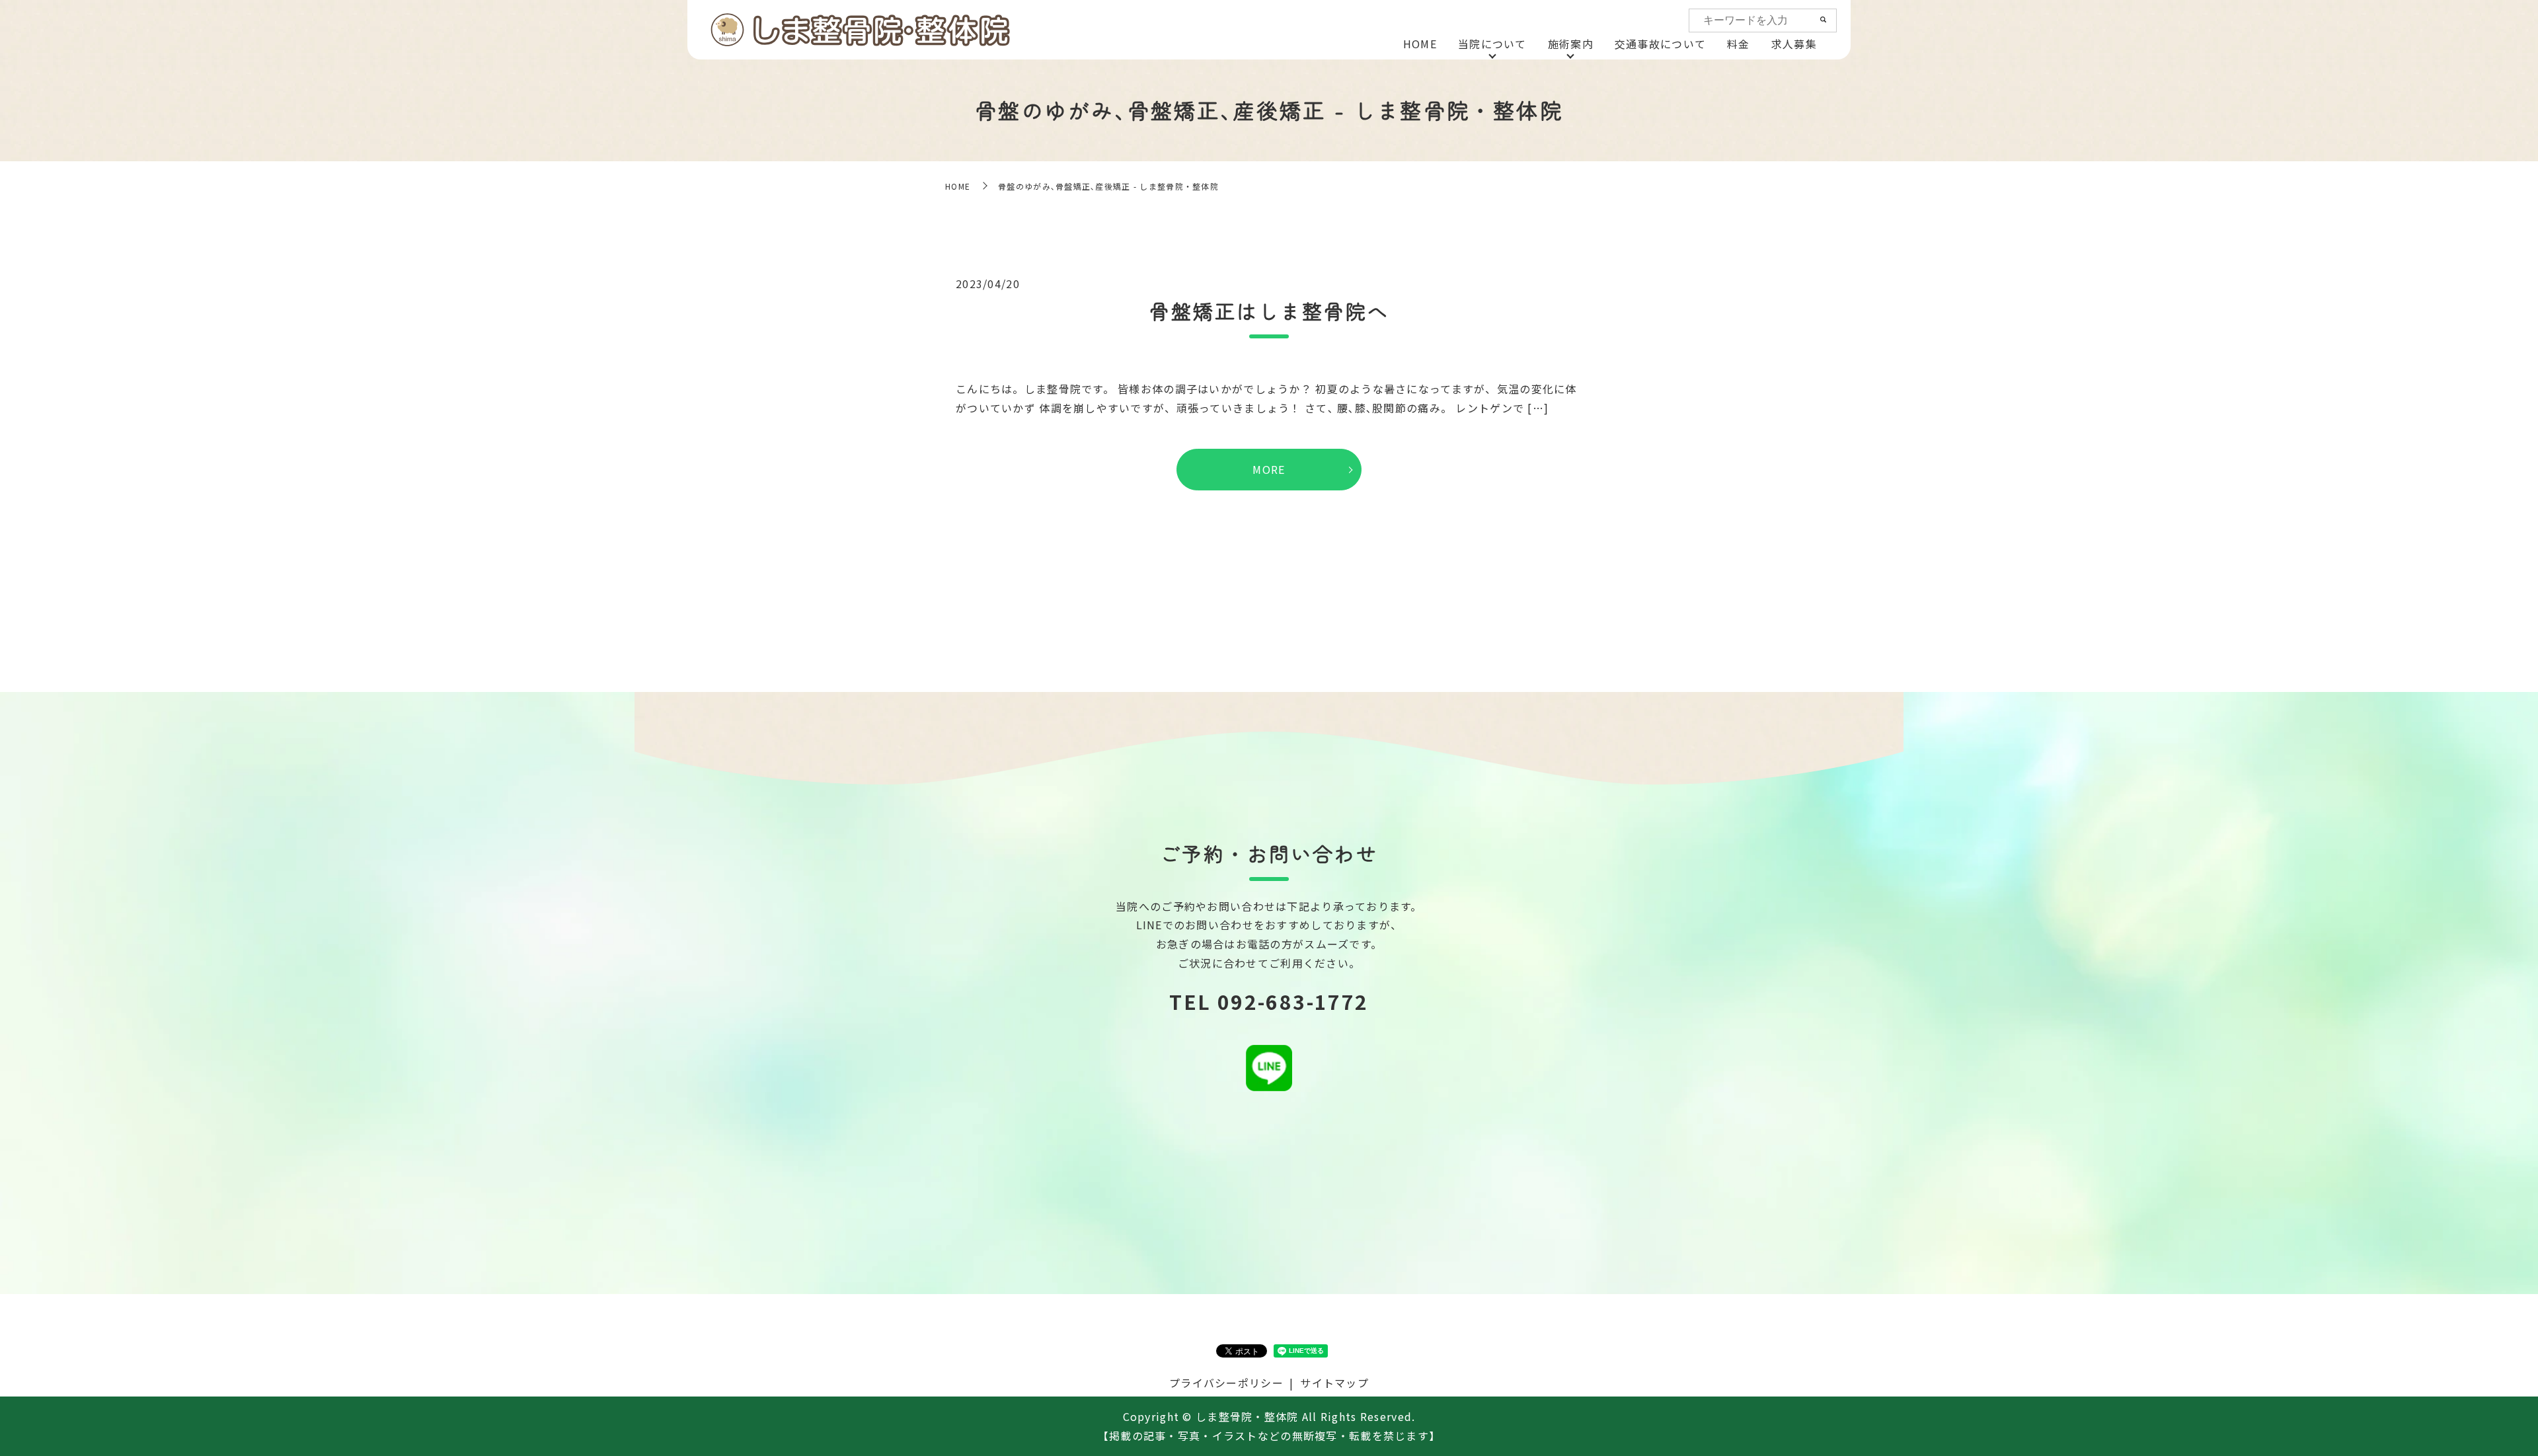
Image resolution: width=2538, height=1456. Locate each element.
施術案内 (1571, 44)
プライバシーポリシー (1226, 1383)
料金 (1739, 44)
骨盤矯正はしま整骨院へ (1269, 311)
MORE (1269, 469)
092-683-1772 (1293, 1001)
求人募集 (1794, 44)
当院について (1492, 44)
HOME (1420, 44)
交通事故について (1660, 44)
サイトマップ (1334, 1383)
